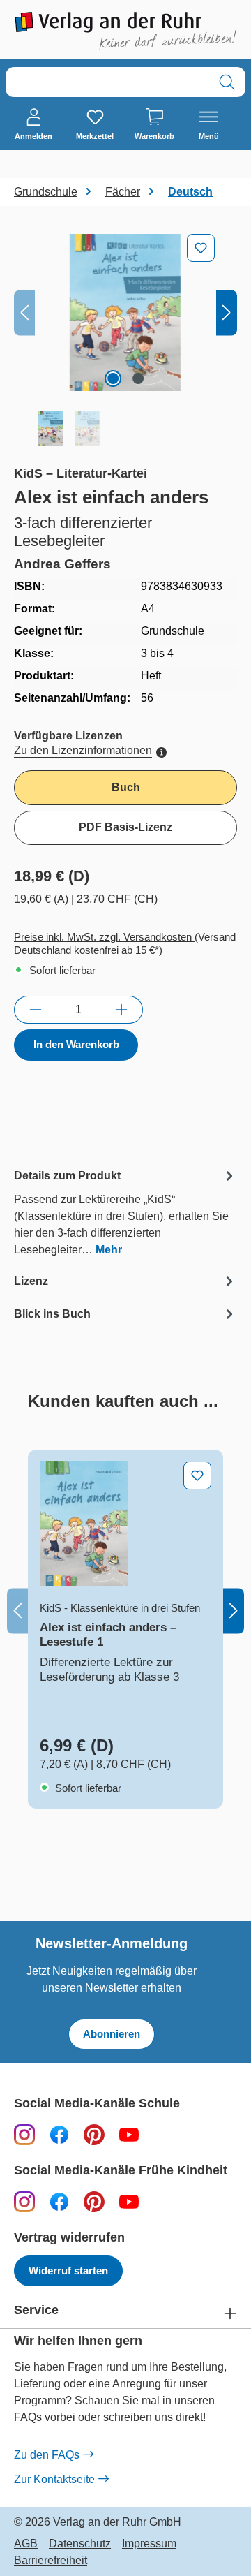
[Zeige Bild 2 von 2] (138, 378)
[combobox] (107, 82)
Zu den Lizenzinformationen (83, 750)
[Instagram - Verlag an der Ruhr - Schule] (24, 2134)
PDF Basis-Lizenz (125, 827)
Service (36, 2310)
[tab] (125, 1212)
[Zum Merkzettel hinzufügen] (201, 248)
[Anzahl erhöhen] (122, 1010)
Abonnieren (112, 2034)
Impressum (149, 2544)
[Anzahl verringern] (35, 1010)
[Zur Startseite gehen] (125, 31)
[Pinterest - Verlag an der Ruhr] (94, 2134)
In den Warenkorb (76, 1044)
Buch (126, 787)
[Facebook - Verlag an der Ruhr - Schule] (59, 2134)
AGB (26, 2544)
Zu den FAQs (47, 2455)
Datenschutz (80, 2544)
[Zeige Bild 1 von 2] (113, 378)
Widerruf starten (68, 2270)
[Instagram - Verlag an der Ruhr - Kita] (24, 2201)
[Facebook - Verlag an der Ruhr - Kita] (59, 2201)
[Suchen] (227, 82)
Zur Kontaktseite (54, 2479)
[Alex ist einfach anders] (125, 312)
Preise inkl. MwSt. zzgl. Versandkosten (104, 937)
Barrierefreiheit (51, 2561)
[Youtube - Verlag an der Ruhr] (129, 2134)
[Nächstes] (227, 312)
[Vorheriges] (24, 312)
